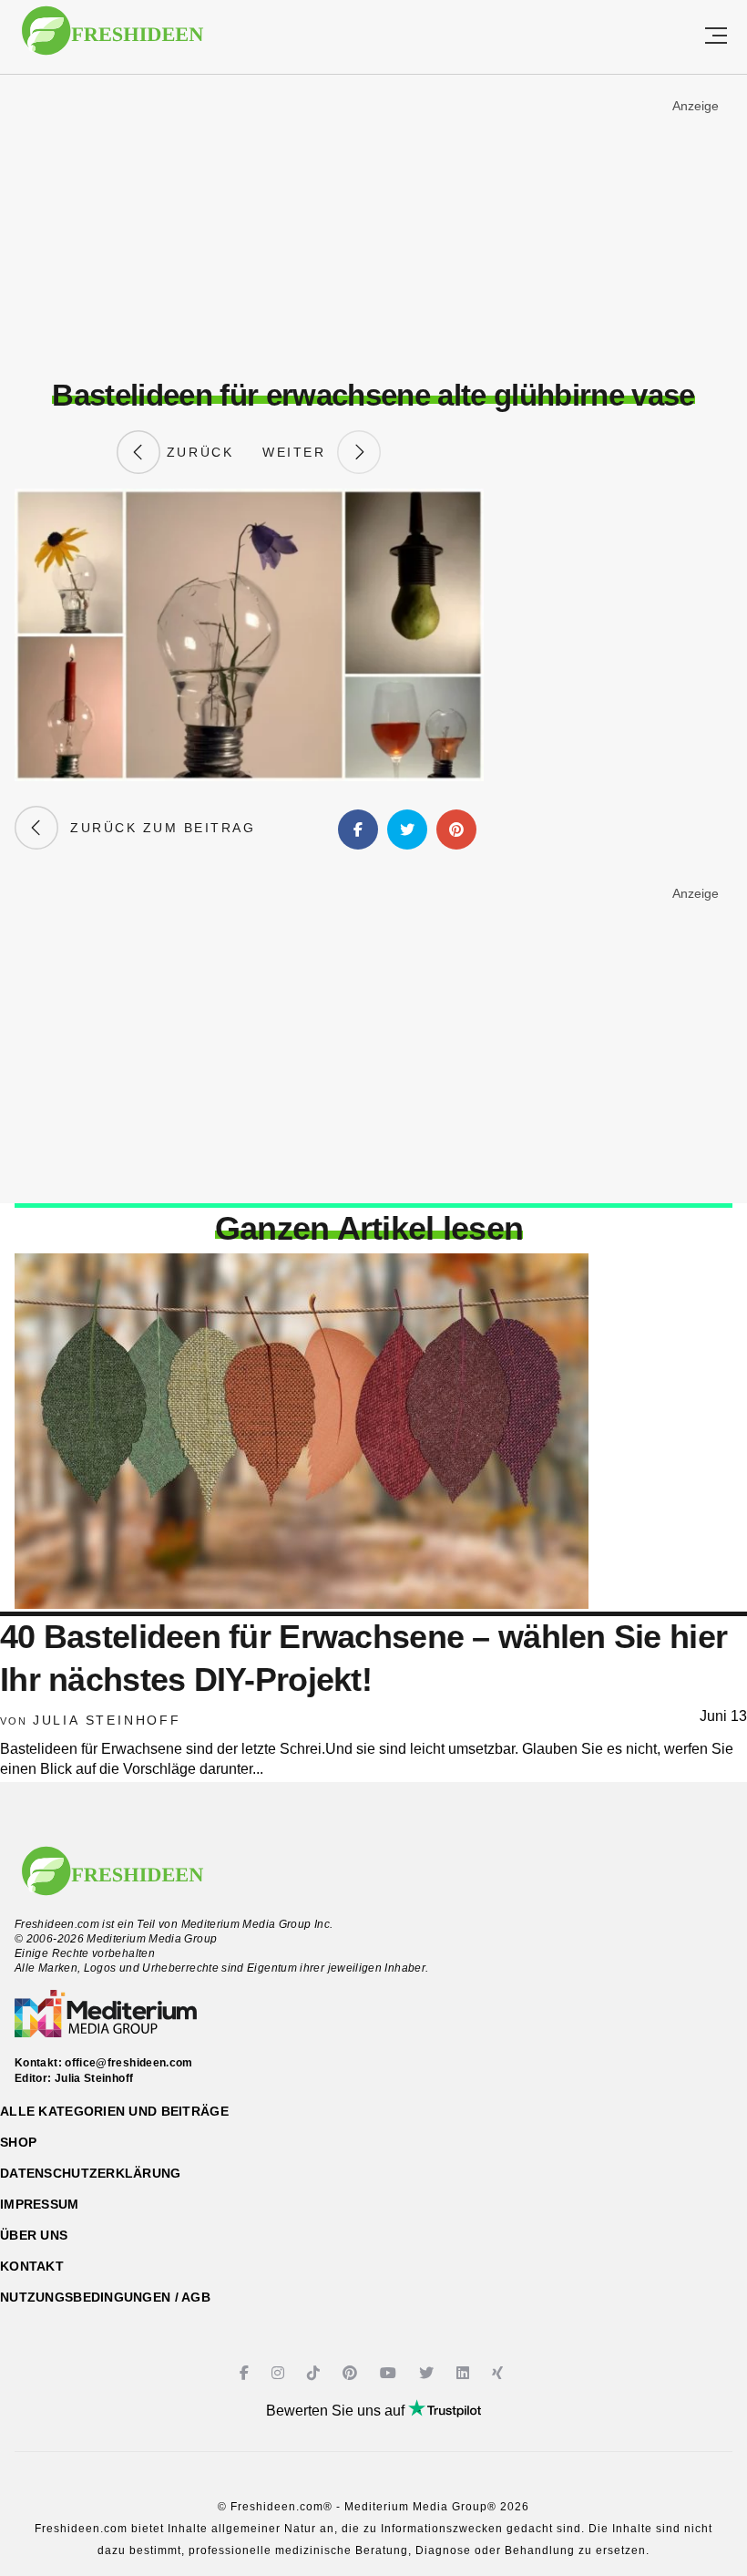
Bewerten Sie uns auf (337, 2411)
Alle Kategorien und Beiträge (114, 2111)
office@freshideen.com (129, 2063)
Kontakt (32, 2266)
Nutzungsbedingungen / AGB (105, 2297)
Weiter (300, 452)
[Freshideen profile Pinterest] (352, 2373)
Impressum (40, 2204)
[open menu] (716, 37)
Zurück (197, 452)
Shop (18, 2142)
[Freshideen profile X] (429, 2373)
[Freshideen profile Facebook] (246, 2373)
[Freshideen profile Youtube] (390, 2373)
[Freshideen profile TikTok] (316, 2373)
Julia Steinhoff (107, 1720)
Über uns (34, 2235)
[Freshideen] (113, 40)
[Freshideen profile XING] (500, 2373)
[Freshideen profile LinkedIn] (465, 2373)
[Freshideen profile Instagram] (280, 2373)
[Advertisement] (373, 227)
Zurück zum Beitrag (157, 828)
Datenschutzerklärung (91, 2173)
